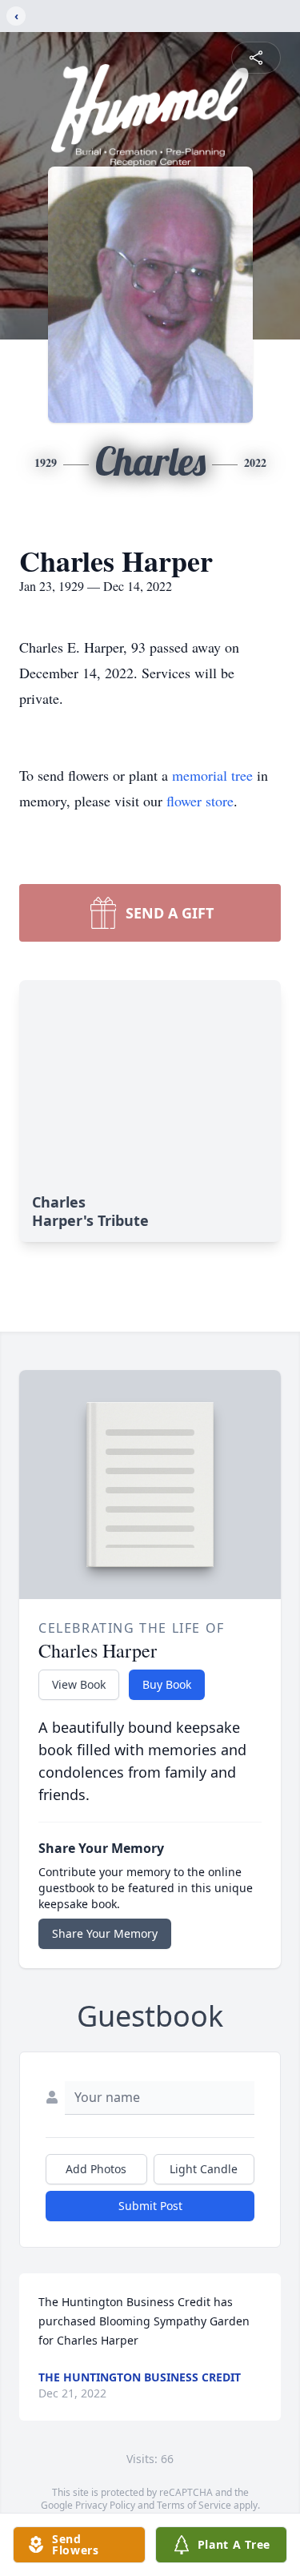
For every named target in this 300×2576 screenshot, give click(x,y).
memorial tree (212, 775)
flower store (200, 801)
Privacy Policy (105, 2505)
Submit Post (150, 2206)
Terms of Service (194, 2505)
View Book (79, 1684)
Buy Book (167, 1684)
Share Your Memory (105, 1933)
